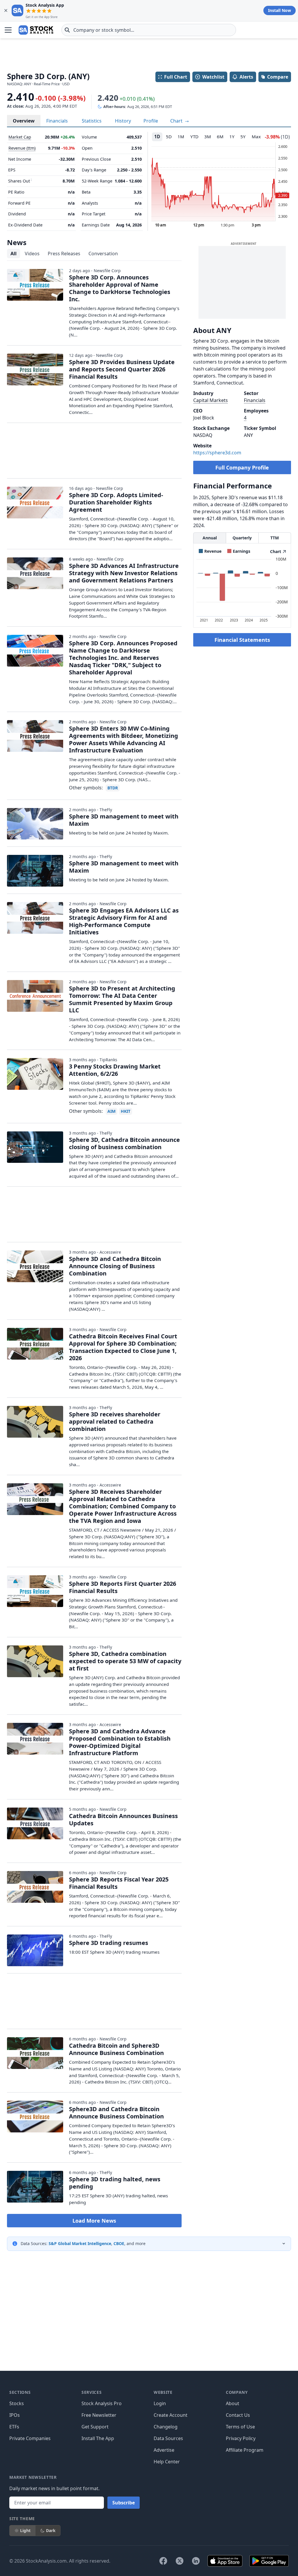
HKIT (126, 1111)
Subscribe (124, 2503)
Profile (151, 121)
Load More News (94, 2221)
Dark (51, 2530)
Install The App (98, 2438)
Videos (32, 254)
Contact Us (238, 2415)
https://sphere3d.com (217, 453)
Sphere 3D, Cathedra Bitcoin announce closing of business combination (124, 1143)
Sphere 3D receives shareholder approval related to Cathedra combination (115, 1421)
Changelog (166, 2427)
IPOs (15, 2415)
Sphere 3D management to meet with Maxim (124, 820)
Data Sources (168, 2438)
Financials (57, 121)
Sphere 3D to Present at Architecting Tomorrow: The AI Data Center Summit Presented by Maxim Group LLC (122, 999)
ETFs (14, 2427)
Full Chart (176, 77)
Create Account (171, 2415)
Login (160, 2403)
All (14, 254)
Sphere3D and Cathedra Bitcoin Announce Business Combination (116, 2113)
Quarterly (242, 538)
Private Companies (30, 2438)
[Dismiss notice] (6, 10)
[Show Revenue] (210, 551)
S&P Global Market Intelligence (80, 2243)
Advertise (164, 2450)
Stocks (17, 2403)
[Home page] (36, 30)
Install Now (280, 10)
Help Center (167, 2462)
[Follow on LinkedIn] (196, 2561)
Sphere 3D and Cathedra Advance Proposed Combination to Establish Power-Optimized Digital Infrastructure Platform (120, 1742)
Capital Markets (211, 400)
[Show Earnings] (239, 551)
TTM (275, 538)
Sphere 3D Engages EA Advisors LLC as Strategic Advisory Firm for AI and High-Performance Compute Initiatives (124, 921)
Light (25, 2530)
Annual (210, 538)
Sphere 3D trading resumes (109, 1943)
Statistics (92, 121)
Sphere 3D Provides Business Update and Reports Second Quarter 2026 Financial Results (122, 369)
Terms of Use (240, 2427)
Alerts (246, 77)
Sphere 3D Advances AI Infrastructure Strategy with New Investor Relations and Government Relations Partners (124, 573)
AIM (111, 1111)
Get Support (95, 2427)
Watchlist (213, 77)
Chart (177, 121)
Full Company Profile (242, 467)
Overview (24, 121)
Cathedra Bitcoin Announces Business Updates (123, 1820)
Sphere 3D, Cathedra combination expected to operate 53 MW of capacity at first (125, 1661)
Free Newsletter (99, 2415)
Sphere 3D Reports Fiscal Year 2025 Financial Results (119, 1883)
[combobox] (149, 30)
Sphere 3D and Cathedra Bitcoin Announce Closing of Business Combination (115, 1266)
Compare (278, 77)
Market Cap (20, 137)
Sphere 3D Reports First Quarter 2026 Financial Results (123, 1587)
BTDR (113, 788)
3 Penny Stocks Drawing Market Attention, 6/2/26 (115, 1070)
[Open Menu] (8, 30)
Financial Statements (242, 640)
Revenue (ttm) (22, 148)
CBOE (119, 2243)
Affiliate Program (245, 2450)
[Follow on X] (180, 2561)
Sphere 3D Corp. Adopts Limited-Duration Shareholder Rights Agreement (116, 502)
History (123, 121)
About (233, 2403)
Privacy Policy (241, 2438)
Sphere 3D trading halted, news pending (115, 2183)
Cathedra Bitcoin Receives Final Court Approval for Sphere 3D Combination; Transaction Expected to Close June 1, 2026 (123, 1347)
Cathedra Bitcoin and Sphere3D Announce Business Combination (116, 2049)
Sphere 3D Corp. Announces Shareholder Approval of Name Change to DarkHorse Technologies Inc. (120, 288)
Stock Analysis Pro (102, 2403)
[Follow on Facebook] (163, 2561)
